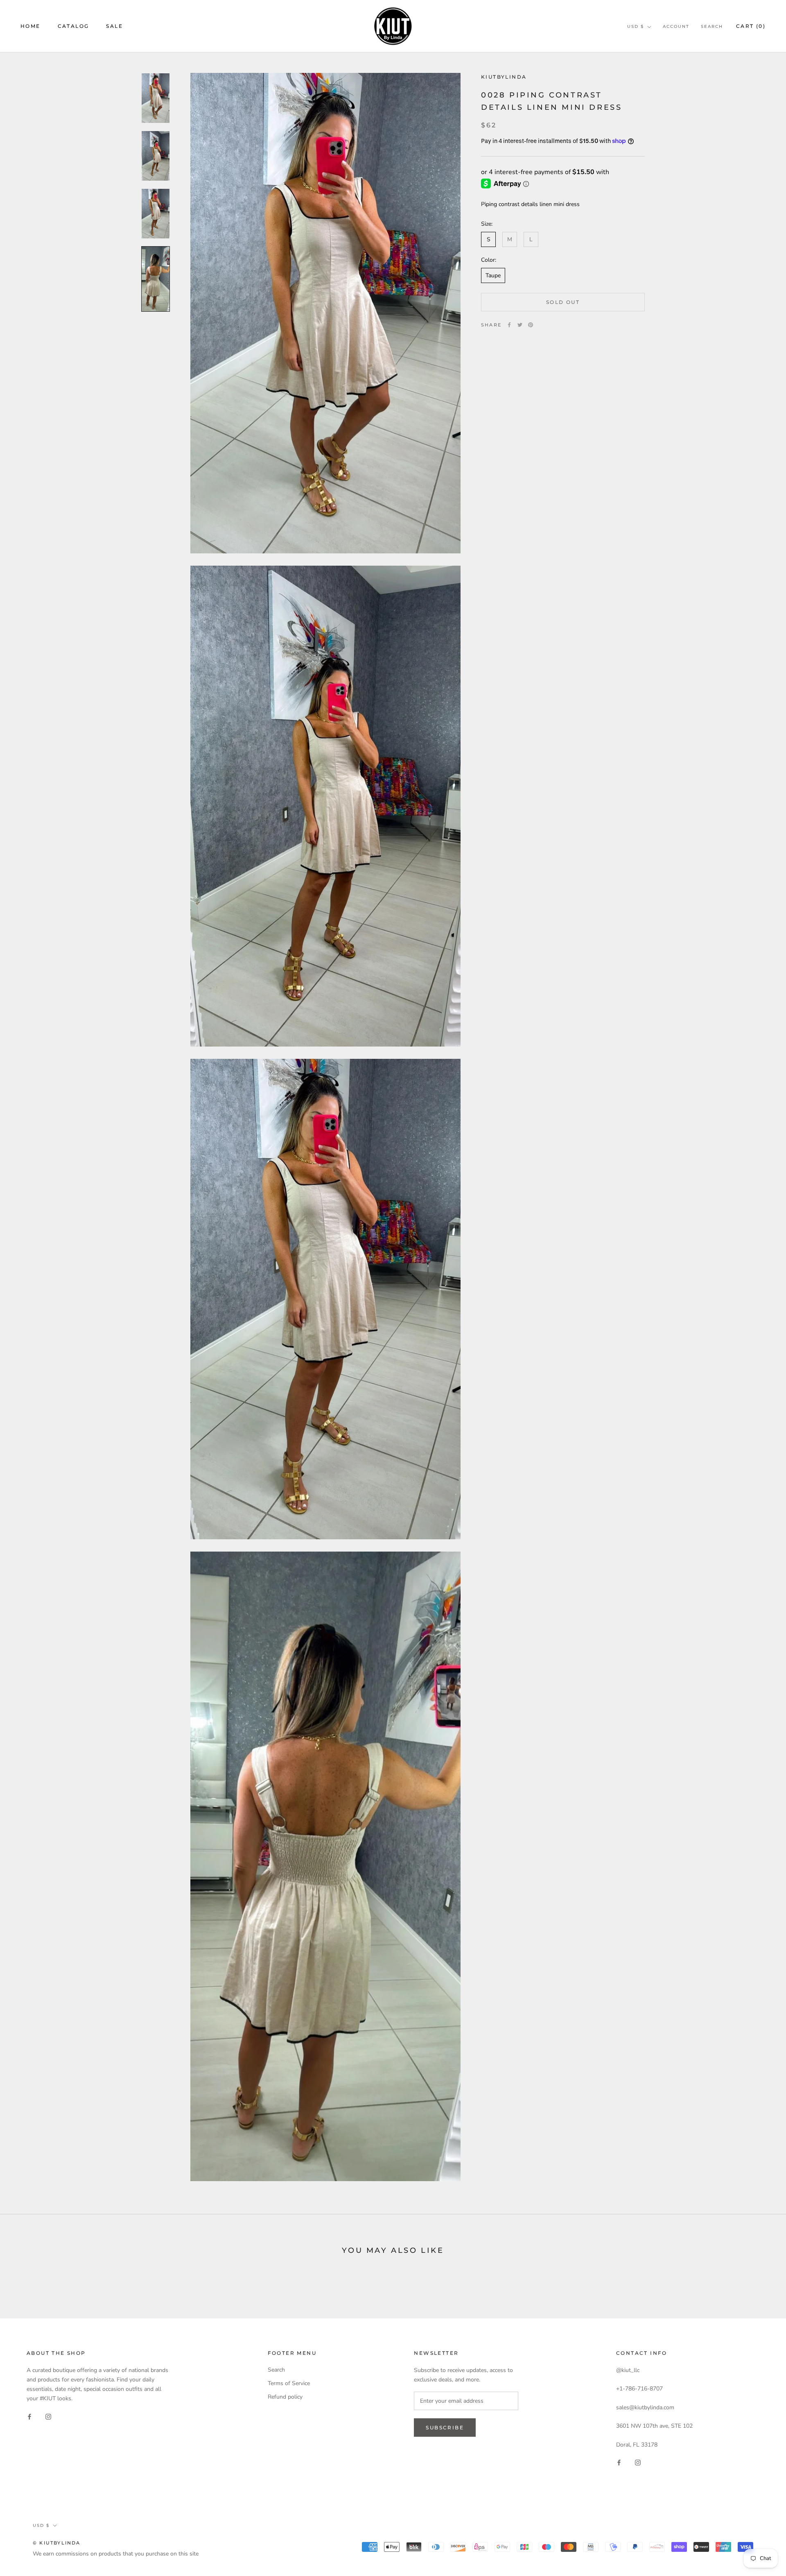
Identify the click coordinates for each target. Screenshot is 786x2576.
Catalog (73, 26)
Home (30, 26)
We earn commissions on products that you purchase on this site (116, 2554)
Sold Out (563, 302)
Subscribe (445, 2428)
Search (712, 26)
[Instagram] (48, 2416)
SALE (114, 26)
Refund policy (285, 2397)
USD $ (636, 26)
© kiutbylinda (57, 2543)
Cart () (751, 26)
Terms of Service (289, 2383)
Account (676, 26)
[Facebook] (509, 325)
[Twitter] (520, 325)
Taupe (493, 275)
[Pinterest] (531, 325)
